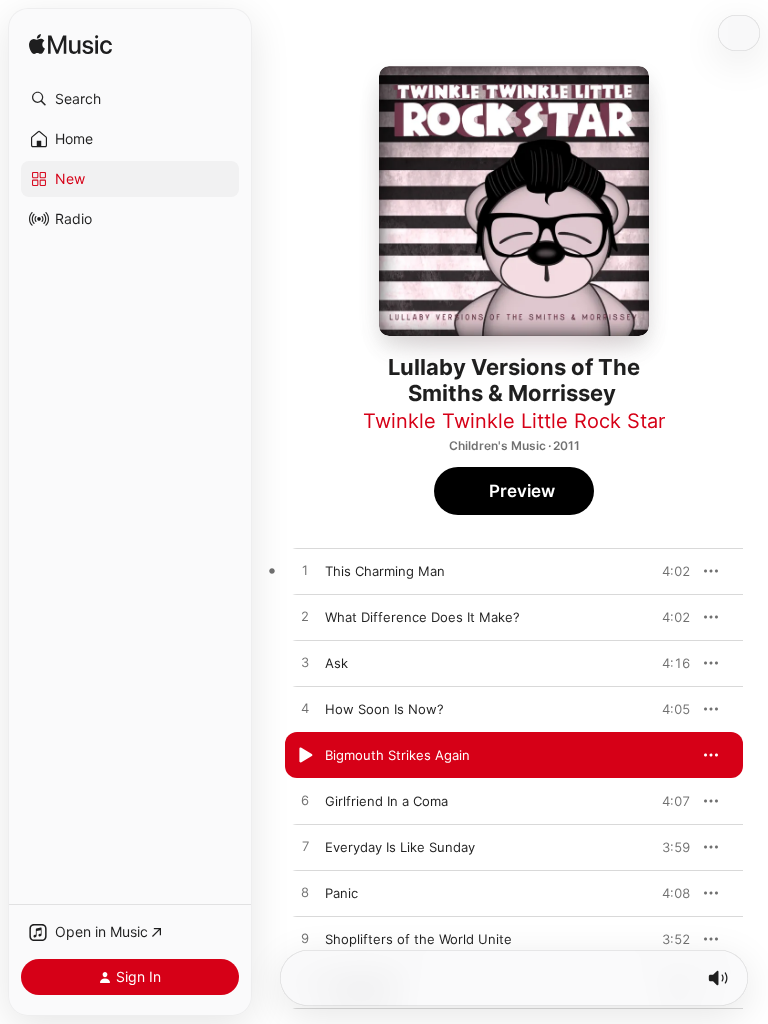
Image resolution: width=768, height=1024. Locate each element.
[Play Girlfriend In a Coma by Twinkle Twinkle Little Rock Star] (305, 801)
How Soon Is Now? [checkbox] (384, 709)
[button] (130, 99)
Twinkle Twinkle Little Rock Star (514, 421)
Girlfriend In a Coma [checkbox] (386, 801)
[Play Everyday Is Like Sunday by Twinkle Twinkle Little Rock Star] (305, 847)
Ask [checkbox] (336, 663)
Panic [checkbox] (341, 893)
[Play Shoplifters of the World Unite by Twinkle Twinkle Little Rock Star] (305, 939)
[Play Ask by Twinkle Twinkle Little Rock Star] (305, 663)
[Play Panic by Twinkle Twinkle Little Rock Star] (305, 893)
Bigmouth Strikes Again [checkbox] (397, 755)
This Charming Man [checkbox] (385, 571)
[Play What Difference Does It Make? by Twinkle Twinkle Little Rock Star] (305, 617)
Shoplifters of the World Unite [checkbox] (418, 939)
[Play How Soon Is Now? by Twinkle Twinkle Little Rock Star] (305, 709)
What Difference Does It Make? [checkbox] (422, 617)
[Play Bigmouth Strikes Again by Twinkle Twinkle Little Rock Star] (305, 755)
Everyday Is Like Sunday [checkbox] (400, 847)
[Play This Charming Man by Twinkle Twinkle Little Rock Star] (305, 571)
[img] (70, 45)
